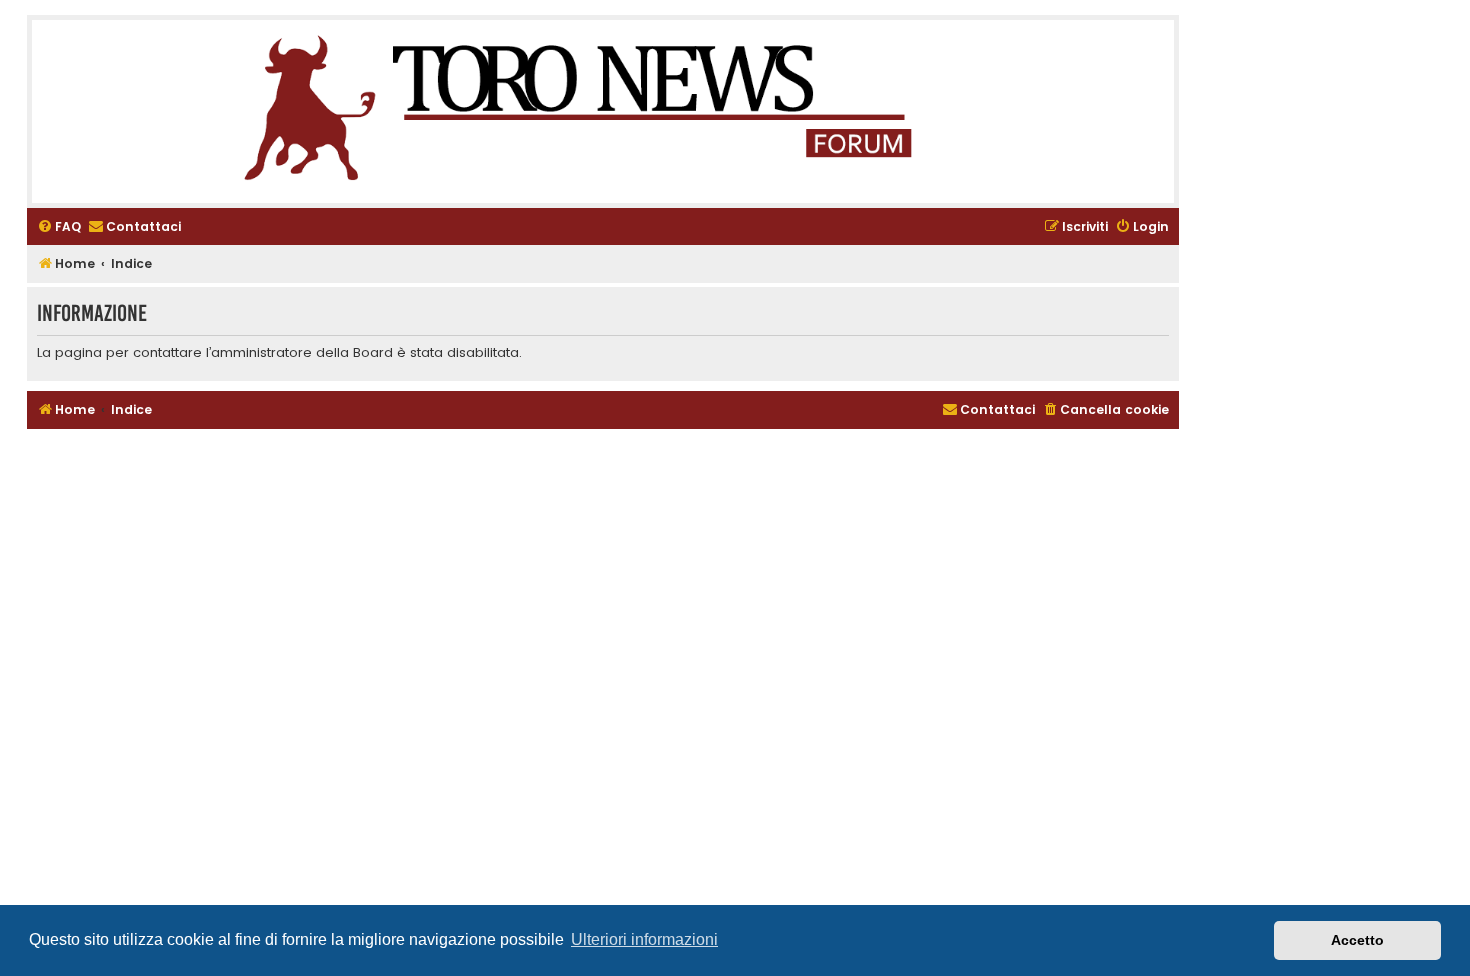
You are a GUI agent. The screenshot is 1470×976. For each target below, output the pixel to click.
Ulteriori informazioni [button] (644, 939)
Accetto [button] (1357, 940)
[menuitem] (59, 227)
